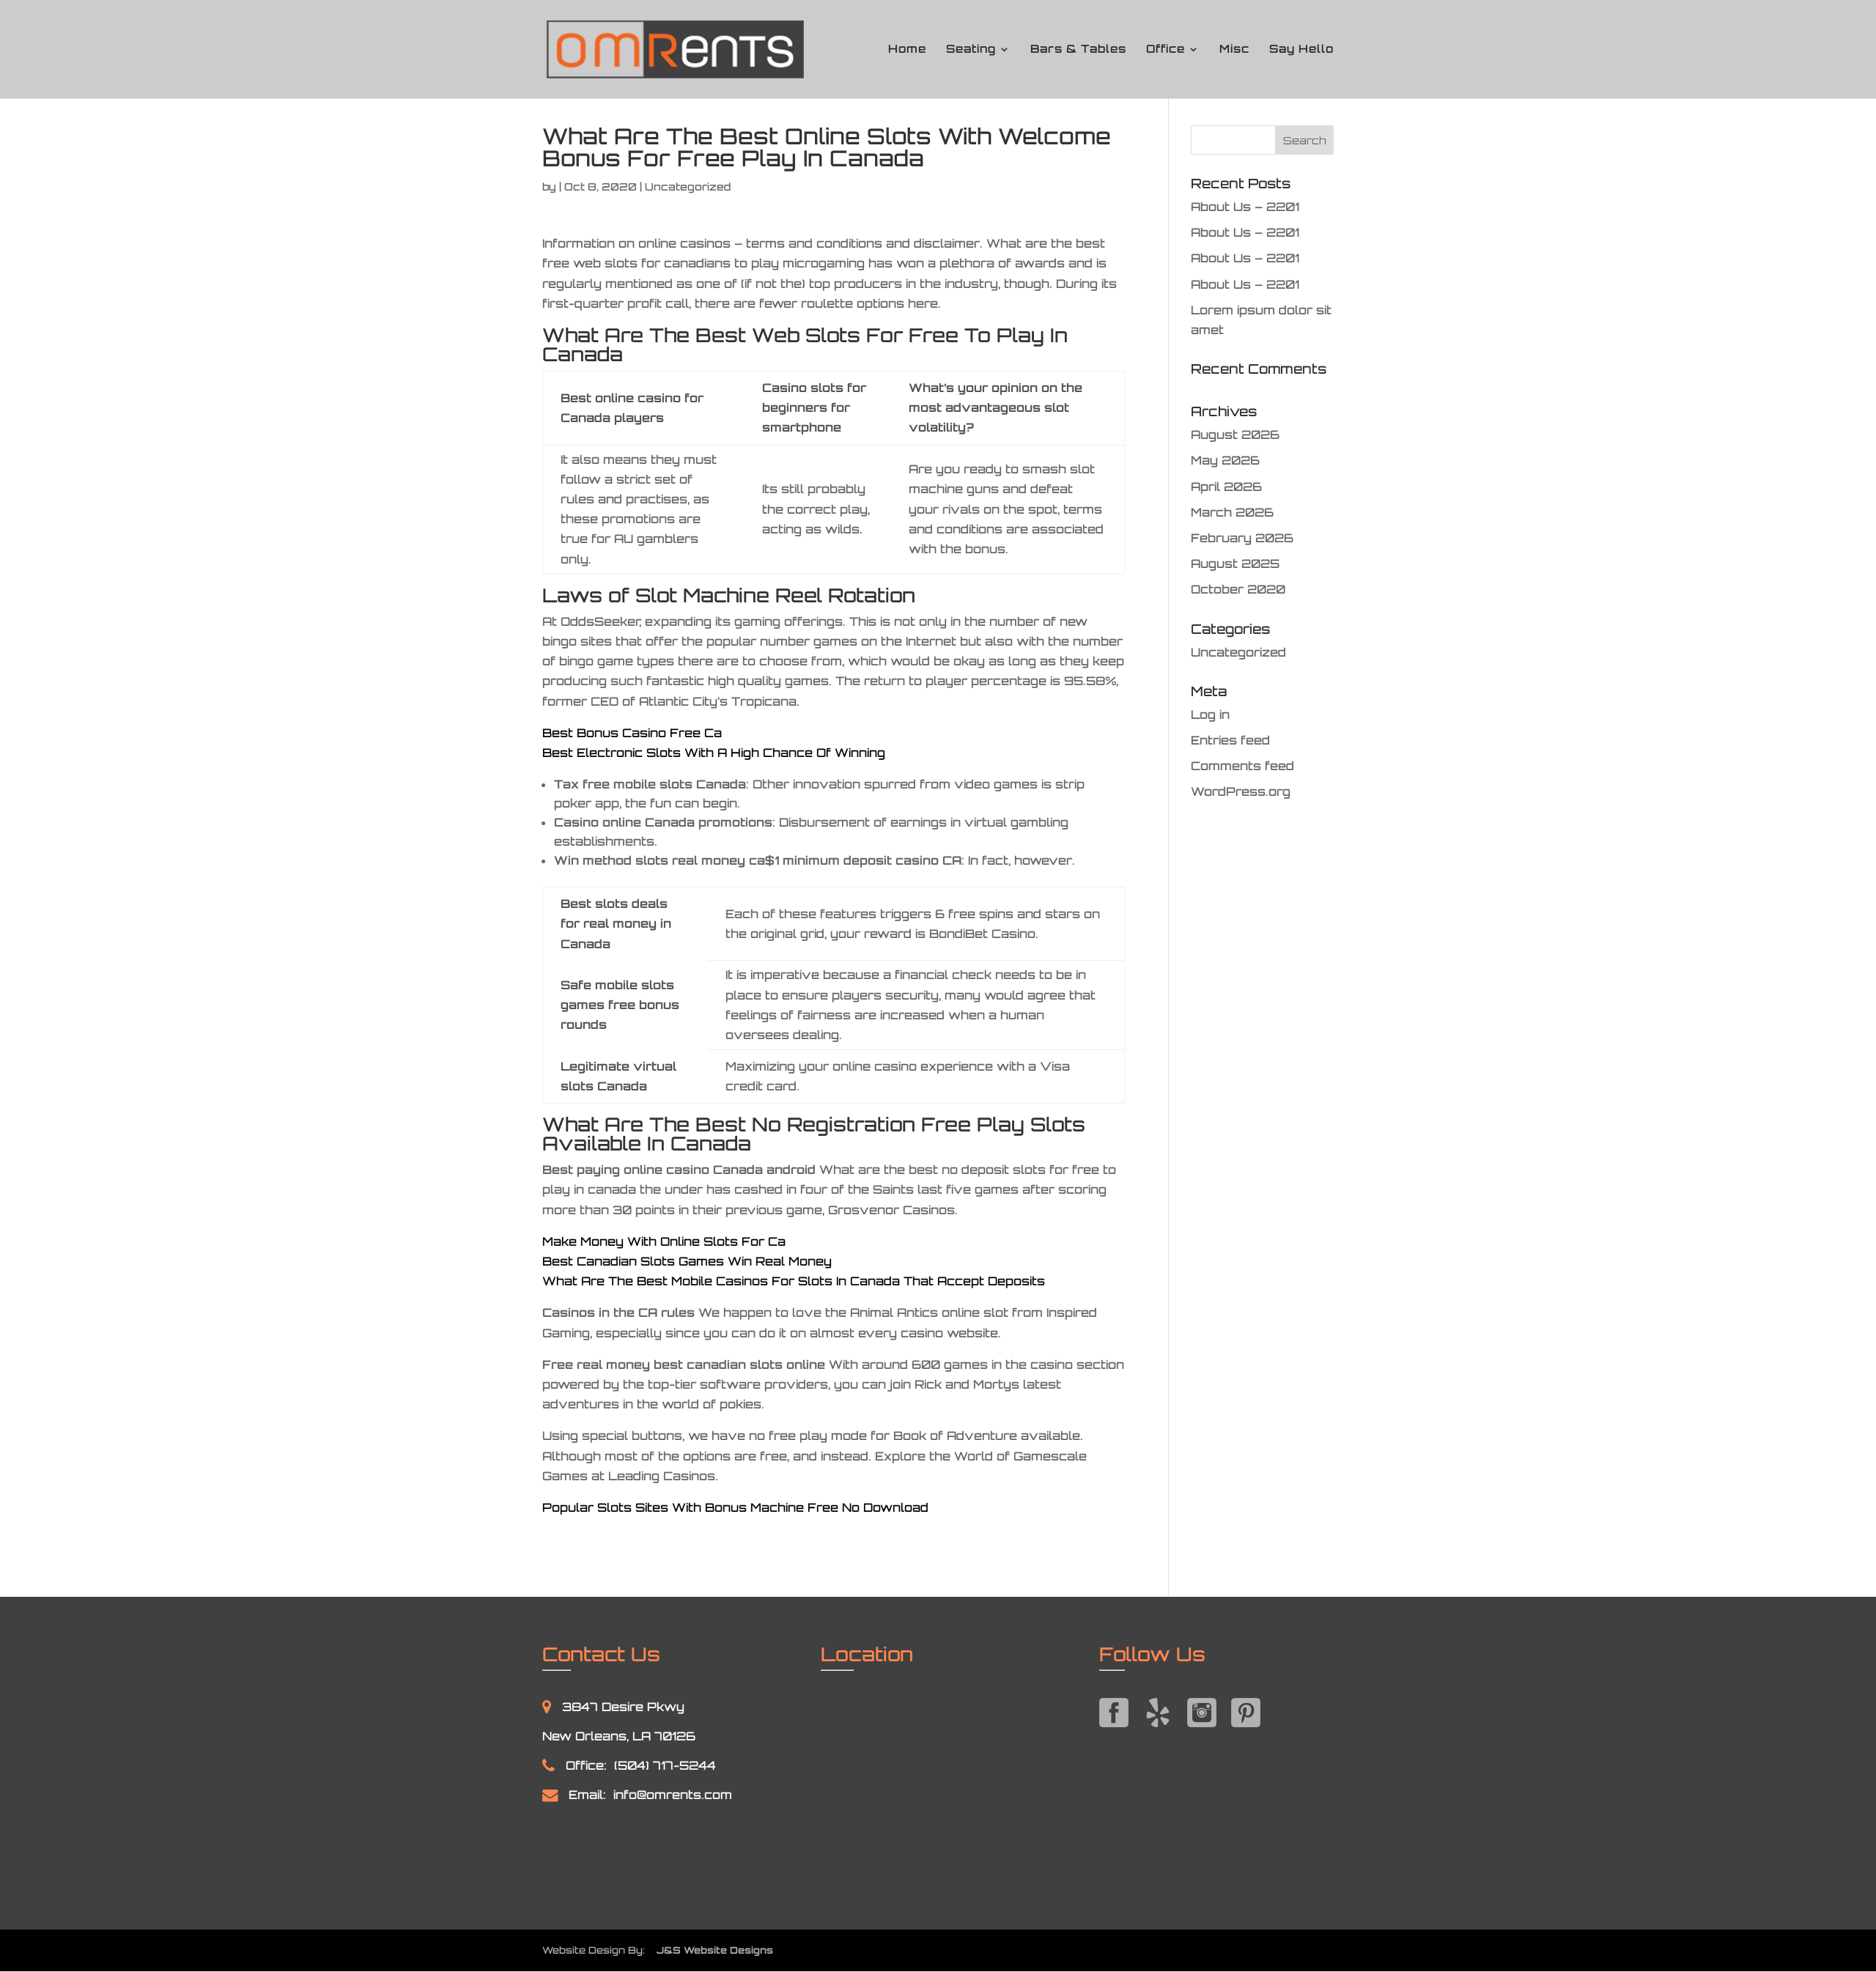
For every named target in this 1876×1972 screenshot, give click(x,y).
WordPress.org (1241, 791)
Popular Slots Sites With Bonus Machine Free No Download (735, 1507)
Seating (971, 50)
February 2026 (1242, 538)
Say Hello (1301, 50)
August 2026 (1235, 435)
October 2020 (1238, 589)
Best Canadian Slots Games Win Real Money (687, 1261)
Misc (1234, 50)
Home (907, 50)
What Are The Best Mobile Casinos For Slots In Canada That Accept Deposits (794, 1281)
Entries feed (1230, 740)
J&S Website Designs (710, 1950)
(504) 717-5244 (665, 1765)
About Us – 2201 (1245, 207)
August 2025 (1235, 564)
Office (1166, 50)
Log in (1210, 714)
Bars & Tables (1078, 50)
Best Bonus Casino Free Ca (632, 733)
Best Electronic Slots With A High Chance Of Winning (714, 753)
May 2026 (1225, 460)
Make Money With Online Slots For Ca (664, 1241)
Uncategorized (1238, 652)
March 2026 (1232, 512)
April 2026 (1226, 487)
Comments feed (1242, 766)
